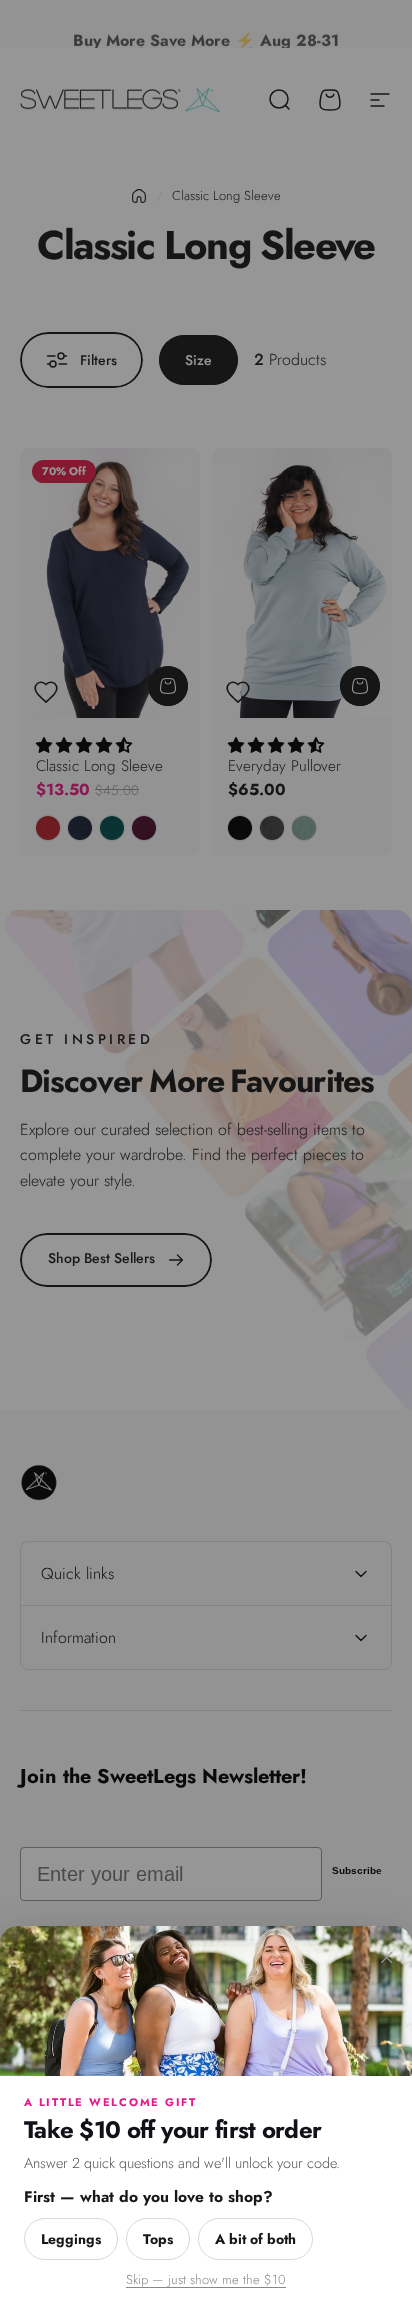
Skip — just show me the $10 (206, 2279)
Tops (158, 2239)
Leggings (71, 2239)
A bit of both (255, 2239)
